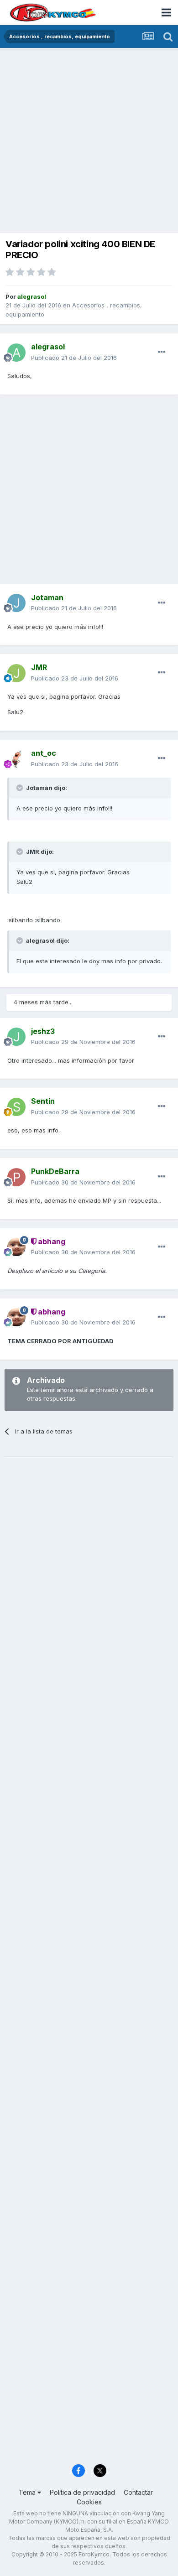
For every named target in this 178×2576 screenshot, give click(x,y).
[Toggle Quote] (21, 788)
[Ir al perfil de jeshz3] (16, 1037)
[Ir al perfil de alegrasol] (16, 353)
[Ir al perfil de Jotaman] (16, 603)
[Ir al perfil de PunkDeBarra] (16, 1177)
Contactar (138, 2492)
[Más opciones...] (162, 352)
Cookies (89, 2502)
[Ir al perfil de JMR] (16, 673)
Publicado (74, 358)
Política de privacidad (82, 2492)
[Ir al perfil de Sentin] (16, 1107)
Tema (28, 2492)
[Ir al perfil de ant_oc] (16, 759)
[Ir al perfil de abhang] (16, 1247)
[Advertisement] (89, 141)
